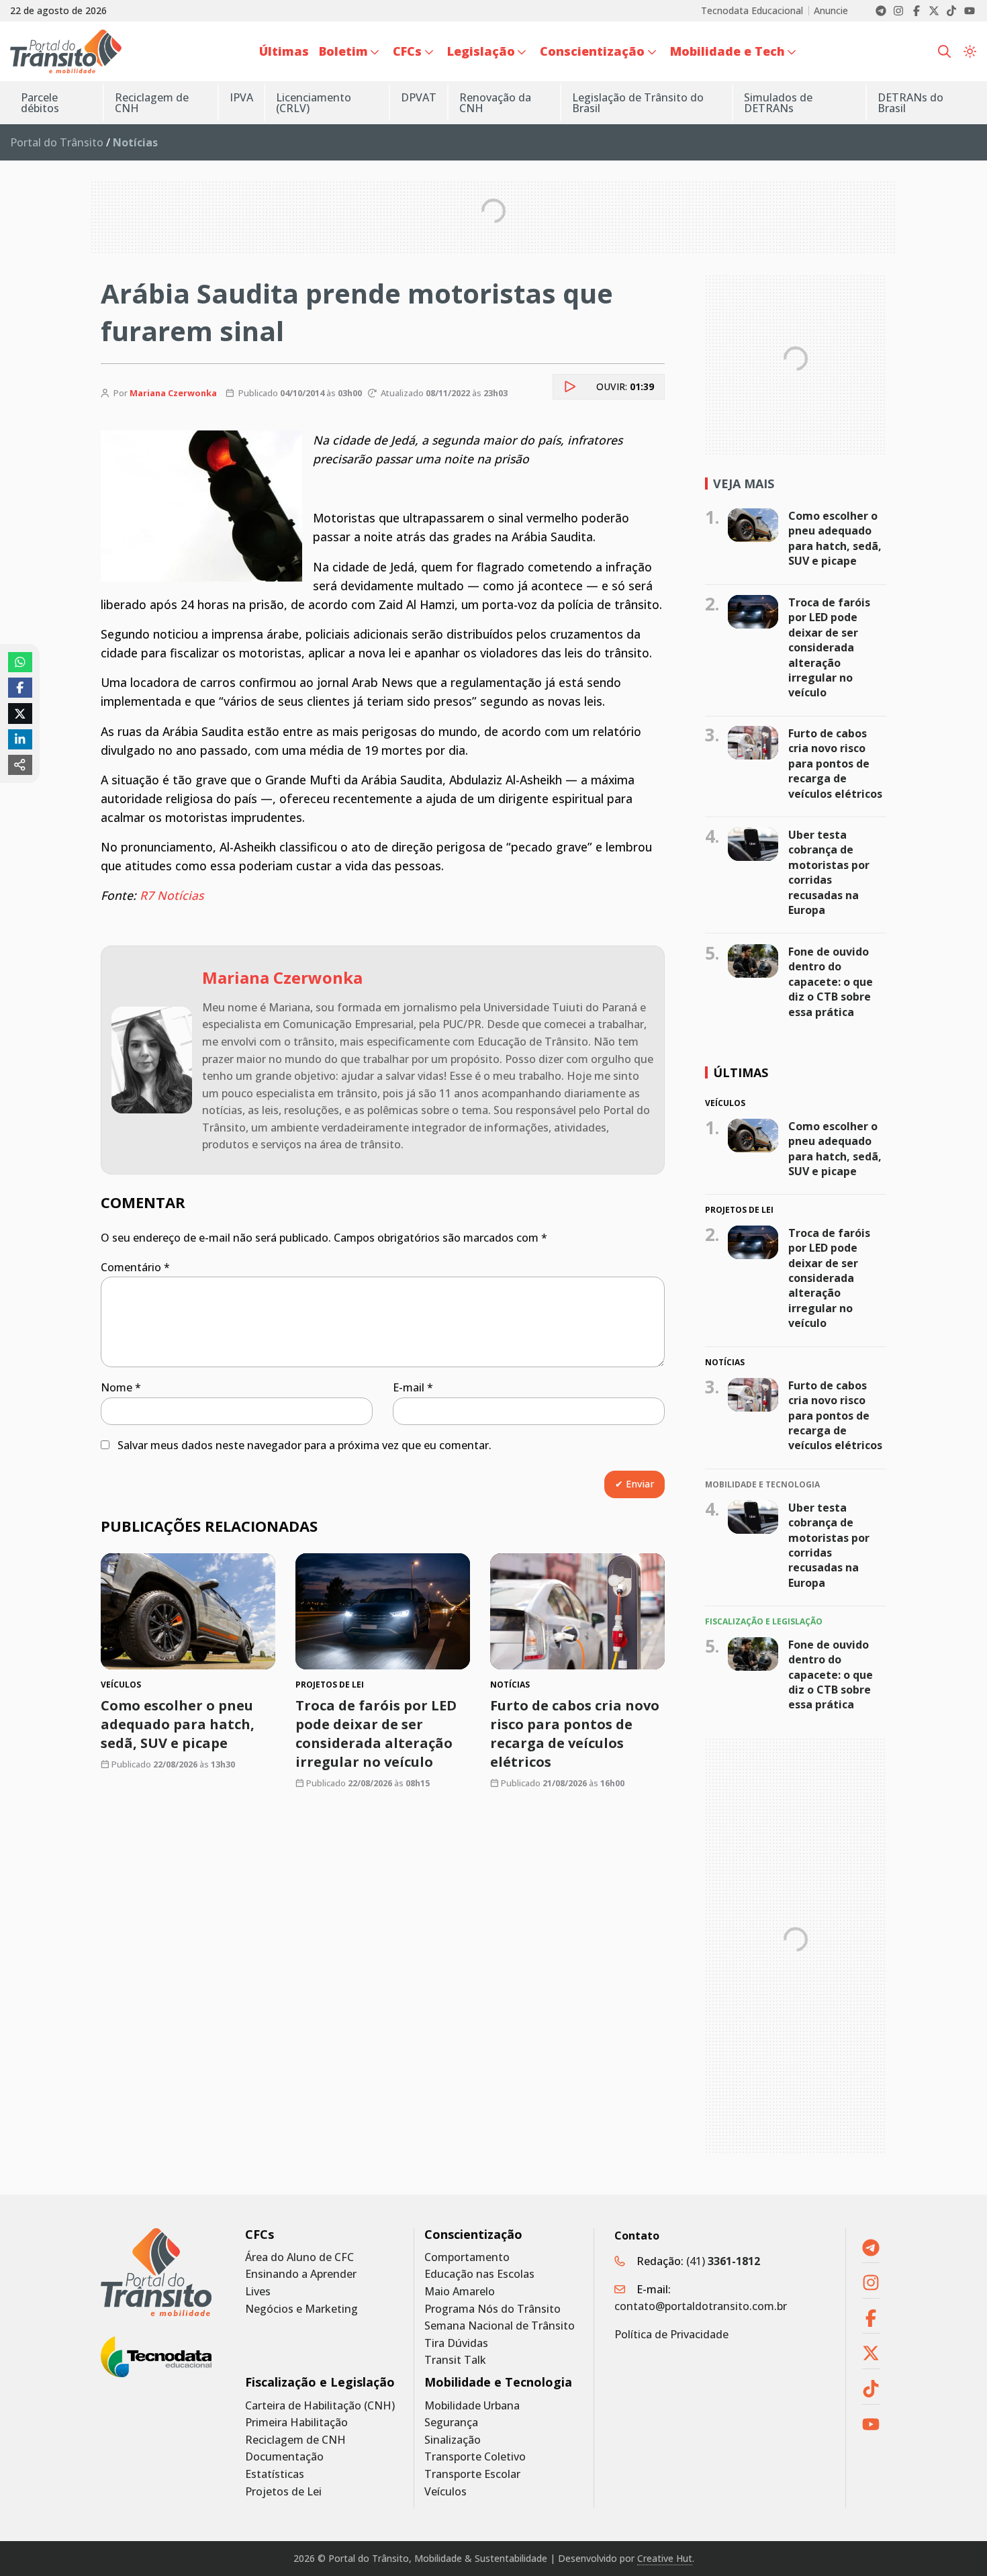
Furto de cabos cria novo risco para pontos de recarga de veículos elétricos (575, 1734)
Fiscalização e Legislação (320, 2382)
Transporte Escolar (472, 2474)
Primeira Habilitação (296, 2423)
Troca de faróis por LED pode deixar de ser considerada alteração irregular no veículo (376, 1734)
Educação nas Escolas (479, 2274)
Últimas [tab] (741, 1072)
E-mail (413, 1387)
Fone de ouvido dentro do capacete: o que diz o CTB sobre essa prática (831, 982)
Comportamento (467, 2257)
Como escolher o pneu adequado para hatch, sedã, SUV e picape (178, 1724)
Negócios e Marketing (301, 2309)
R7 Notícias (172, 895)
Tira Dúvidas (456, 2343)
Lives (258, 2292)
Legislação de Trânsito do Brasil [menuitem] (638, 103)
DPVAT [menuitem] (419, 97)
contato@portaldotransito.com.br (701, 2306)
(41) (723, 2261)
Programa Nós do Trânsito (492, 2309)
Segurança (451, 2423)
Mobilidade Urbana (472, 2406)
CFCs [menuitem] (407, 51)
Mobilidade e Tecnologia (498, 2382)
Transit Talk (455, 2360)
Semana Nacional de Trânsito (500, 2326)
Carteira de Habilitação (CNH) (320, 2406)
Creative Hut (665, 2558)
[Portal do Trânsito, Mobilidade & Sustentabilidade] (156, 2272)
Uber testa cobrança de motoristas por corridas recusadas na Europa (829, 872)
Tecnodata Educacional (752, 11)
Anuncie (831, 11)
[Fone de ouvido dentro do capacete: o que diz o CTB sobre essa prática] (753, 961)
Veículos (445, 2492)
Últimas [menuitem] (284, 51)
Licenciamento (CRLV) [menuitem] (314, 103)
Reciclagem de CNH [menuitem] (152, 103)
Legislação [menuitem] (481, 51)
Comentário (135, 1267)
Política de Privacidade (671, 2334)
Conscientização (473, 2235)
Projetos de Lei (283, 2492)
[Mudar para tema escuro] (970, 52)
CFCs (260, 2235)
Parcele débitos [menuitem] (40, 103)
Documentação (284, 2457)
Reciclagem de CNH (295, 2440)
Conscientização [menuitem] (592, 51)
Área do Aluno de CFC (299, 2257)
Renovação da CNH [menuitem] (495, 103)
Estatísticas (275, 2474)
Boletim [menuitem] (343, 51)
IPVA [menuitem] (241, 97)
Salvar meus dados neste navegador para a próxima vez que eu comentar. (304, 1445)
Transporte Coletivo (475, 2457)
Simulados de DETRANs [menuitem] (778, 103)
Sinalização (453, 2440)
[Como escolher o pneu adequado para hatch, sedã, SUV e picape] (188, 1611)
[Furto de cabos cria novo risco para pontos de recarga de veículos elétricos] (577, 1611)
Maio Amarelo (460, 2292)
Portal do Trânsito (57, 142)
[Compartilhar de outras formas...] (20, 765)
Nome (121, 1387)
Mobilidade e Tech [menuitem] (727, 51)
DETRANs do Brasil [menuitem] (910, 103)
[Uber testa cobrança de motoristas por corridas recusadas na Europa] (753, 844)
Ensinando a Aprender (301, 2274)
